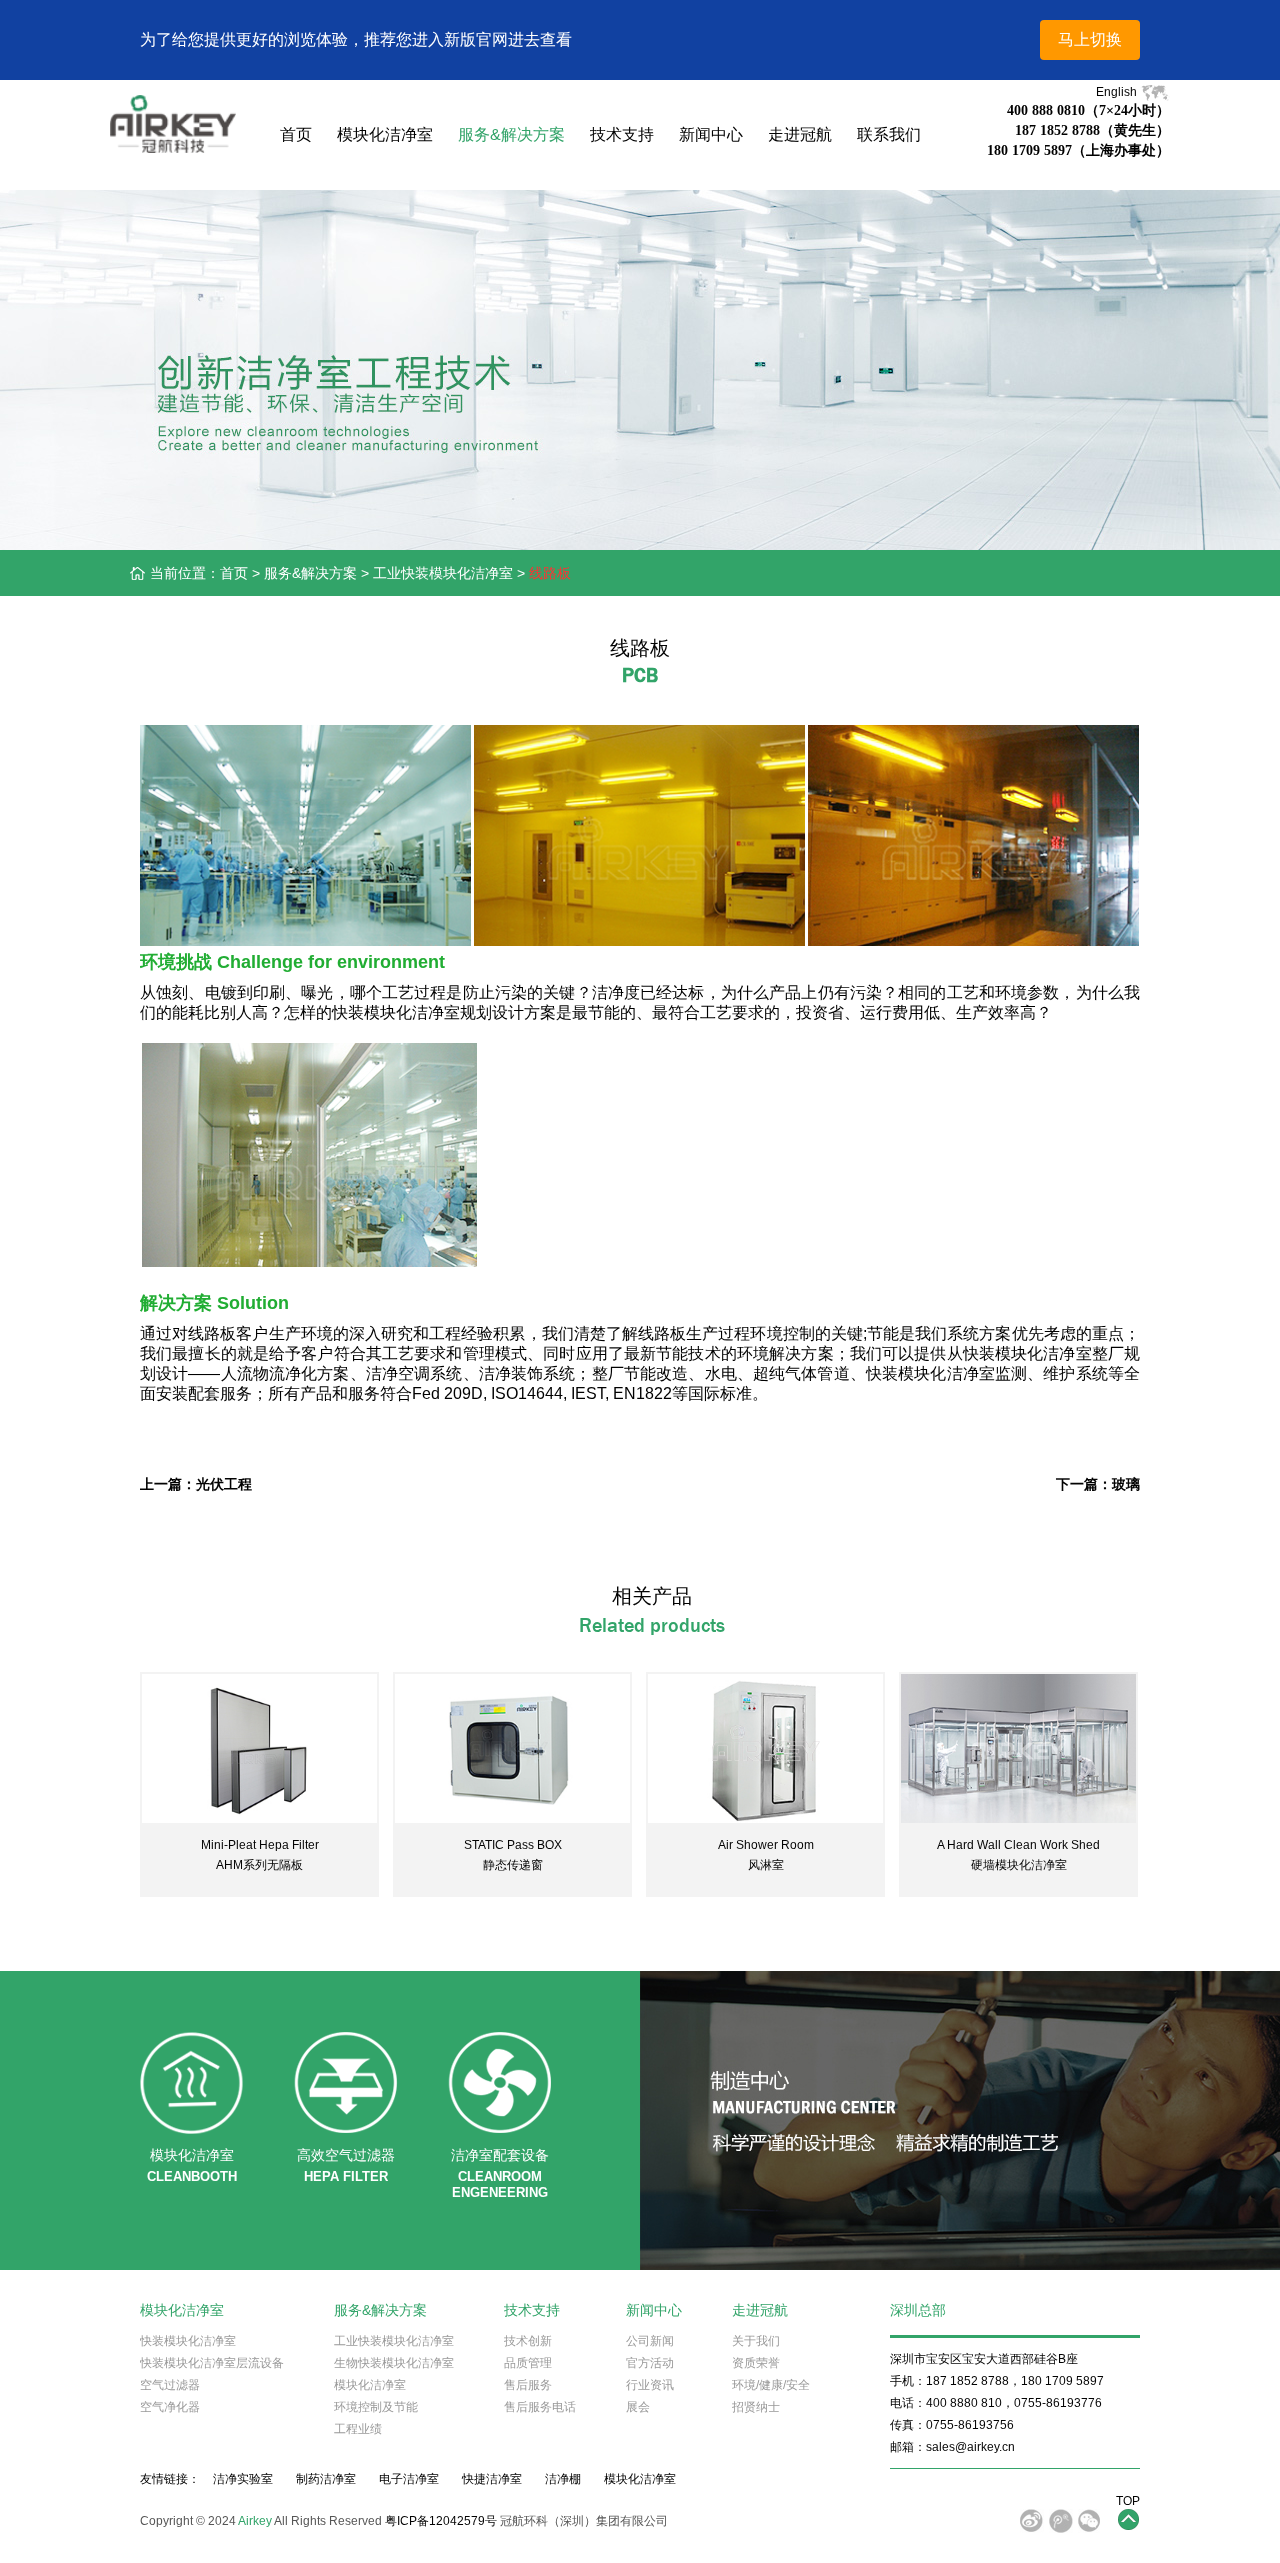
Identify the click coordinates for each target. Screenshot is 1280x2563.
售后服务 (528, 2385)
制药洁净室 (326, 2479)
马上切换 (1090, 39)
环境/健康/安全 (771, 2385)
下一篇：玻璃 (1098, 1484)
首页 (296, 134)
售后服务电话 (540, 2407)
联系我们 (889, 134)
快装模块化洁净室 (188, 2341)
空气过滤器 (170, 2385)
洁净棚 (563, 2479)
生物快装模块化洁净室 (394, 2363)
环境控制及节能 (376, 2407)
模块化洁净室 (385, 134)
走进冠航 (800, 134)
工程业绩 (358, 2429)
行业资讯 (650, 2385)
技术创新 (528, 2341)
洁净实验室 (243, 2479)
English (1118, 92)
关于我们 (756, 2341)
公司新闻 (650, 2341)
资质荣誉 (756, 2363)
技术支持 (622, 134)
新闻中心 (711, 134)
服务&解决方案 (511, 134)
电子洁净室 (409, 2479)
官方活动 (650, 2363)
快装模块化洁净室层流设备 (212, 2363)
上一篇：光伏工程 (196, 1484)
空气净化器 (170, 2407)
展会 (638, 2407)
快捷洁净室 (492, 2479)
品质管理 (528, 2363)
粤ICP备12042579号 (441, 2521)
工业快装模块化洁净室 (443, 573)
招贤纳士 (756, 2407)
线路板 (550, 573)
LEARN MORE (259, 1750)
